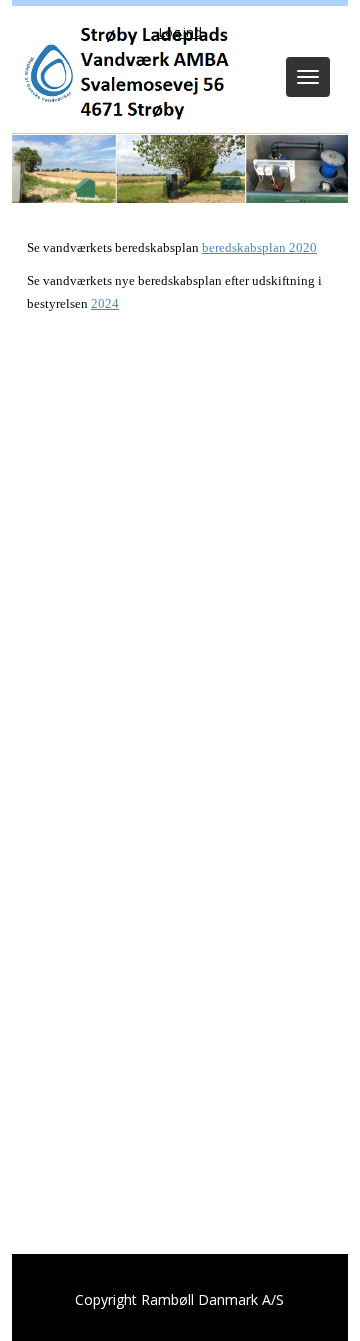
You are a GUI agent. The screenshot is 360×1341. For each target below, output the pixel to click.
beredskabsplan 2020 (259, 247)
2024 (105, 303)
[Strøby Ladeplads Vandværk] (124, 73)
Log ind (180, 32)
